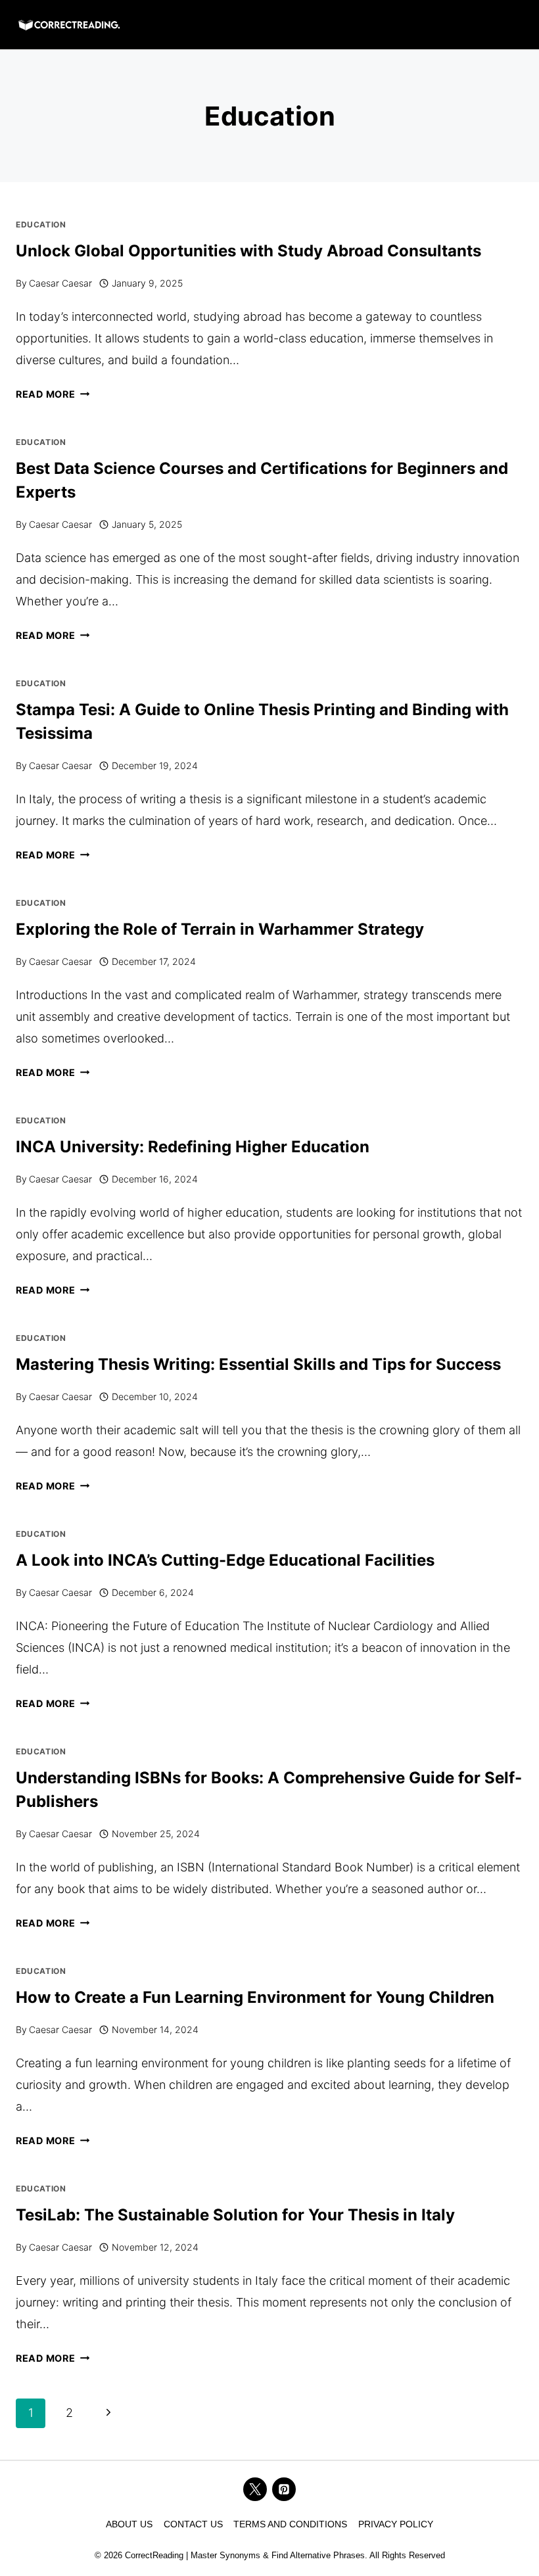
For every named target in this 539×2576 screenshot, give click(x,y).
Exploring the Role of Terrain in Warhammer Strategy (222, 929)
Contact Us (193, 2524)
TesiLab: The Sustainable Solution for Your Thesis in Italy (235, 2215)
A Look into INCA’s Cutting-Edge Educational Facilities (225, 1560)
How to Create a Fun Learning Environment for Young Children (255, 1997)
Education (41, 224)
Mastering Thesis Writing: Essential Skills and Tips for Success (258, 1364)
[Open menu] (512, 24)
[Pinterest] (284, 2489)
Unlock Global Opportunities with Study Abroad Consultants (248, 251)
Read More (53, 394)
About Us (129, 2524)
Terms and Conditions (290, 2524)
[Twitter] (255, 2489)
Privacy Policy (396, 2524)
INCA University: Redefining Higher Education (193, 1147)
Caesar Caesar (60, 283)
